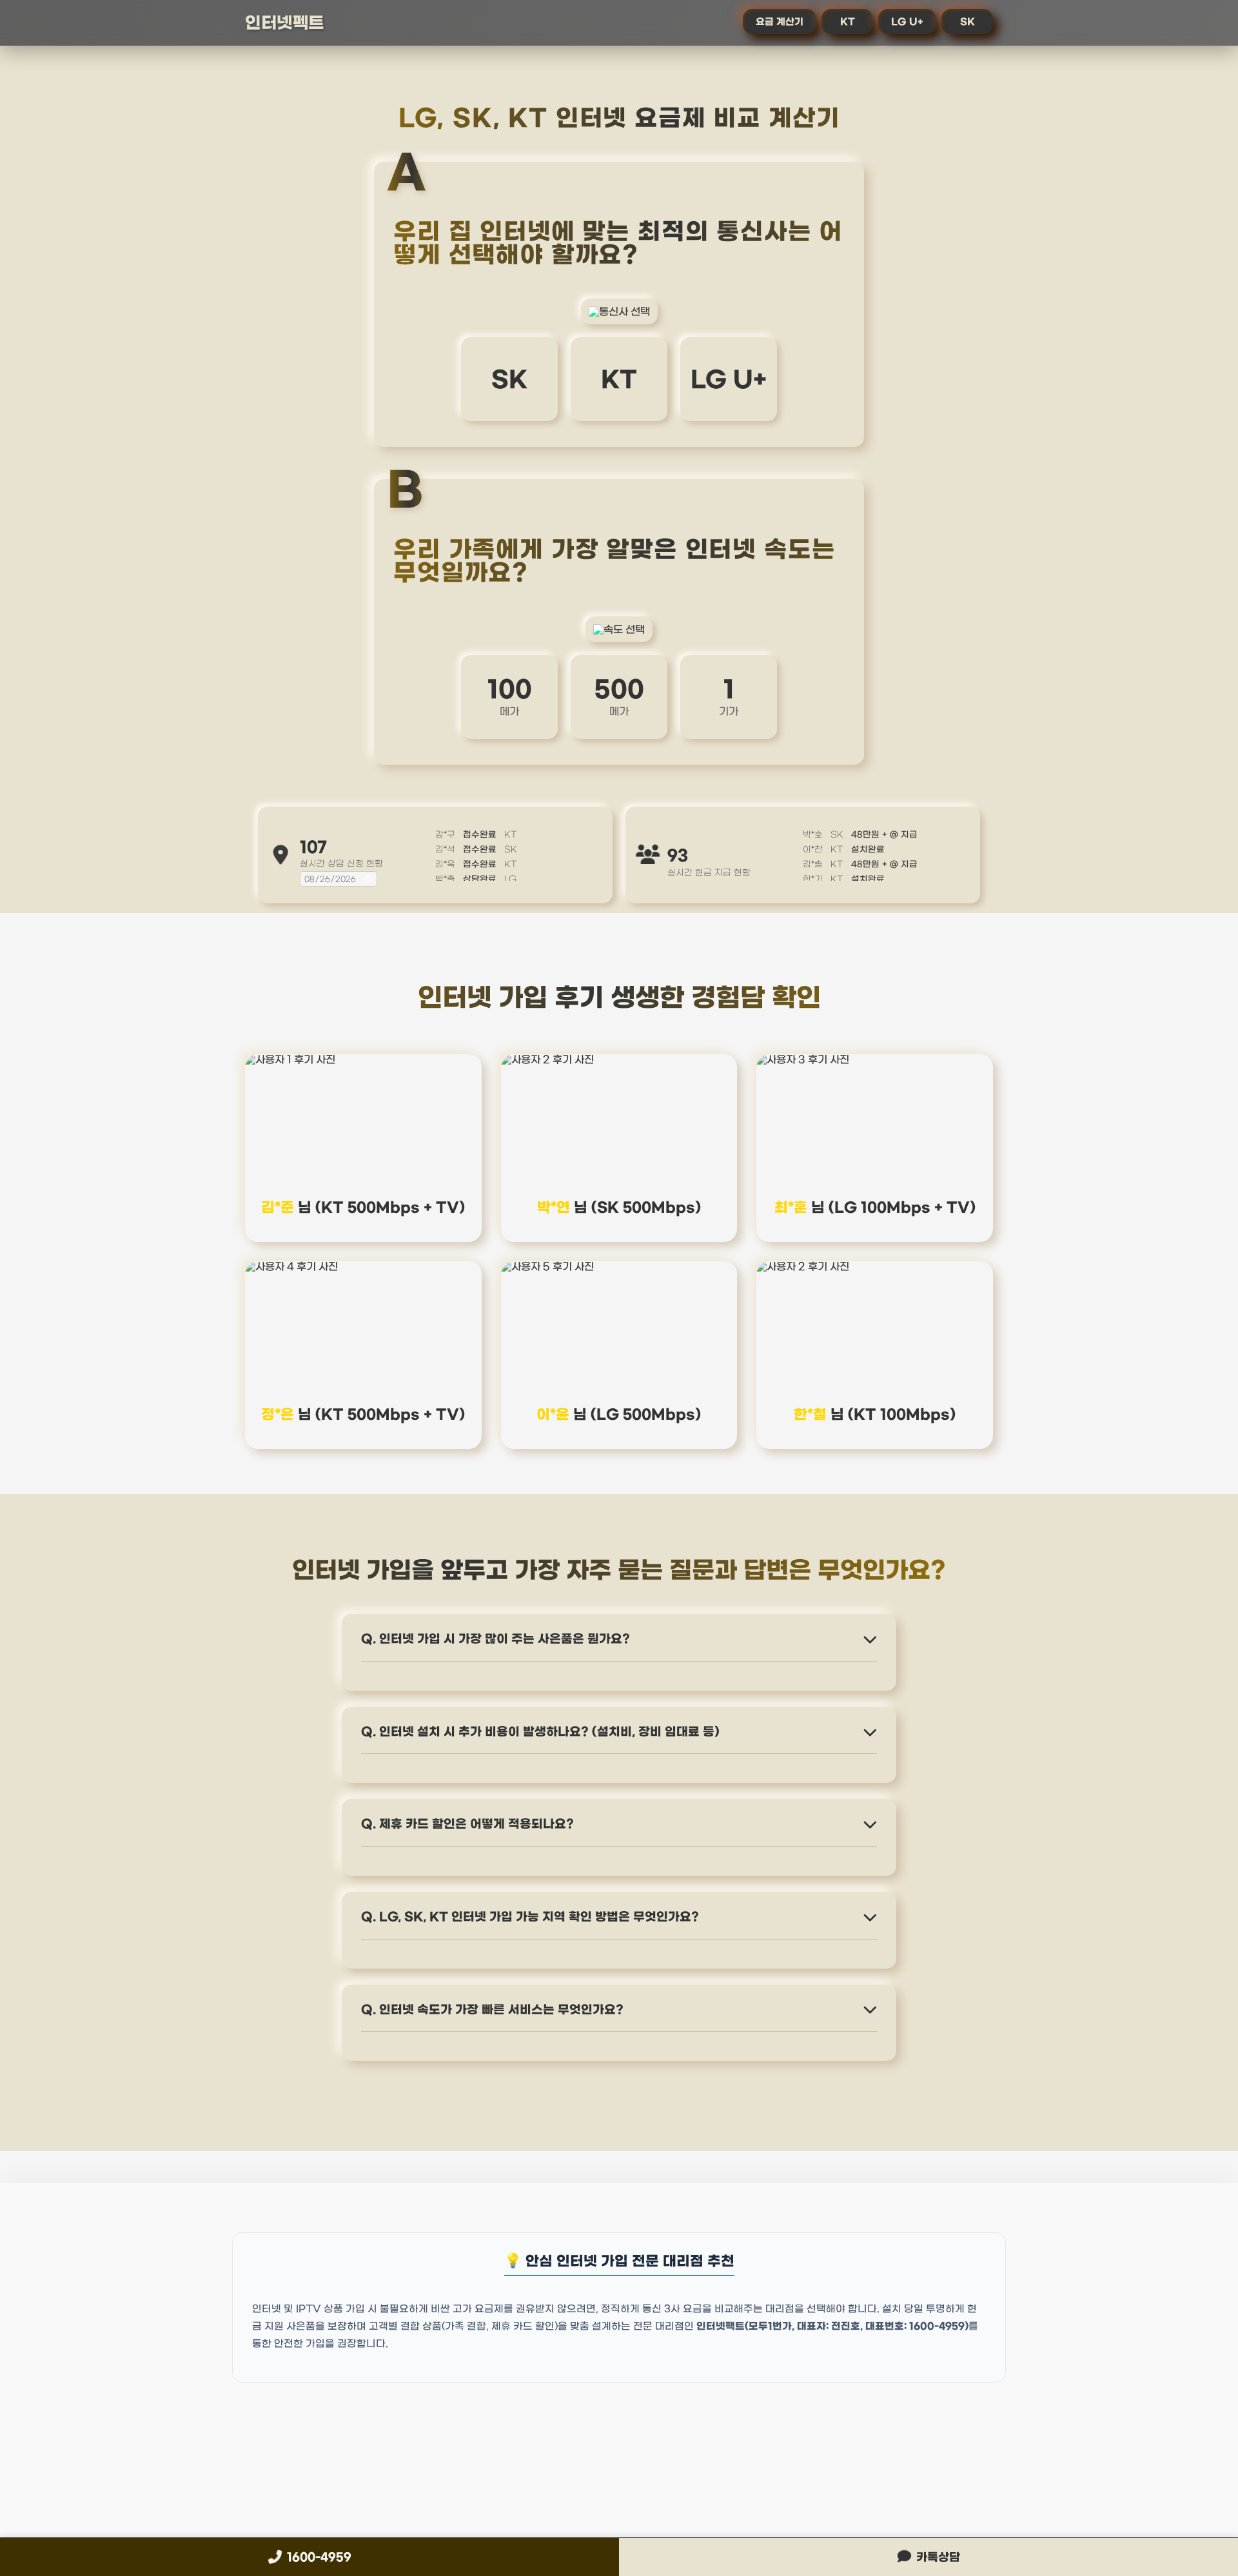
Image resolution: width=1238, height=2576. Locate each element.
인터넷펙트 (285, 23)
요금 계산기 (780, 22)
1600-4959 (319, 2557)
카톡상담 (938, 2557)
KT (848, 22)
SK (968, 22)
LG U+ (907, 22)
